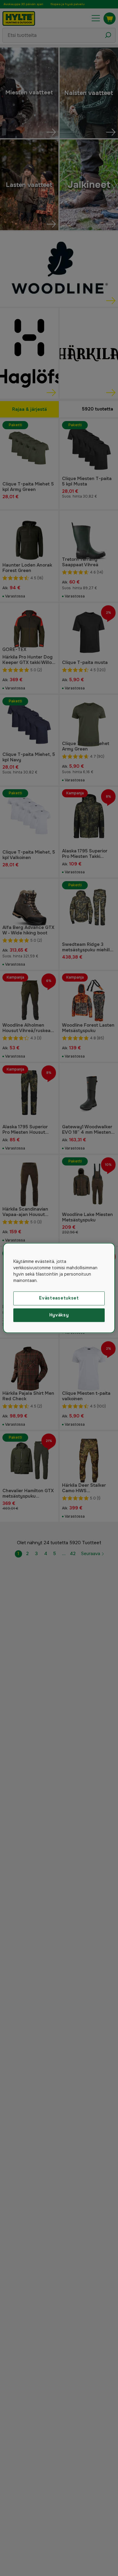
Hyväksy (59, 1315)
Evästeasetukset (59, 1298)
